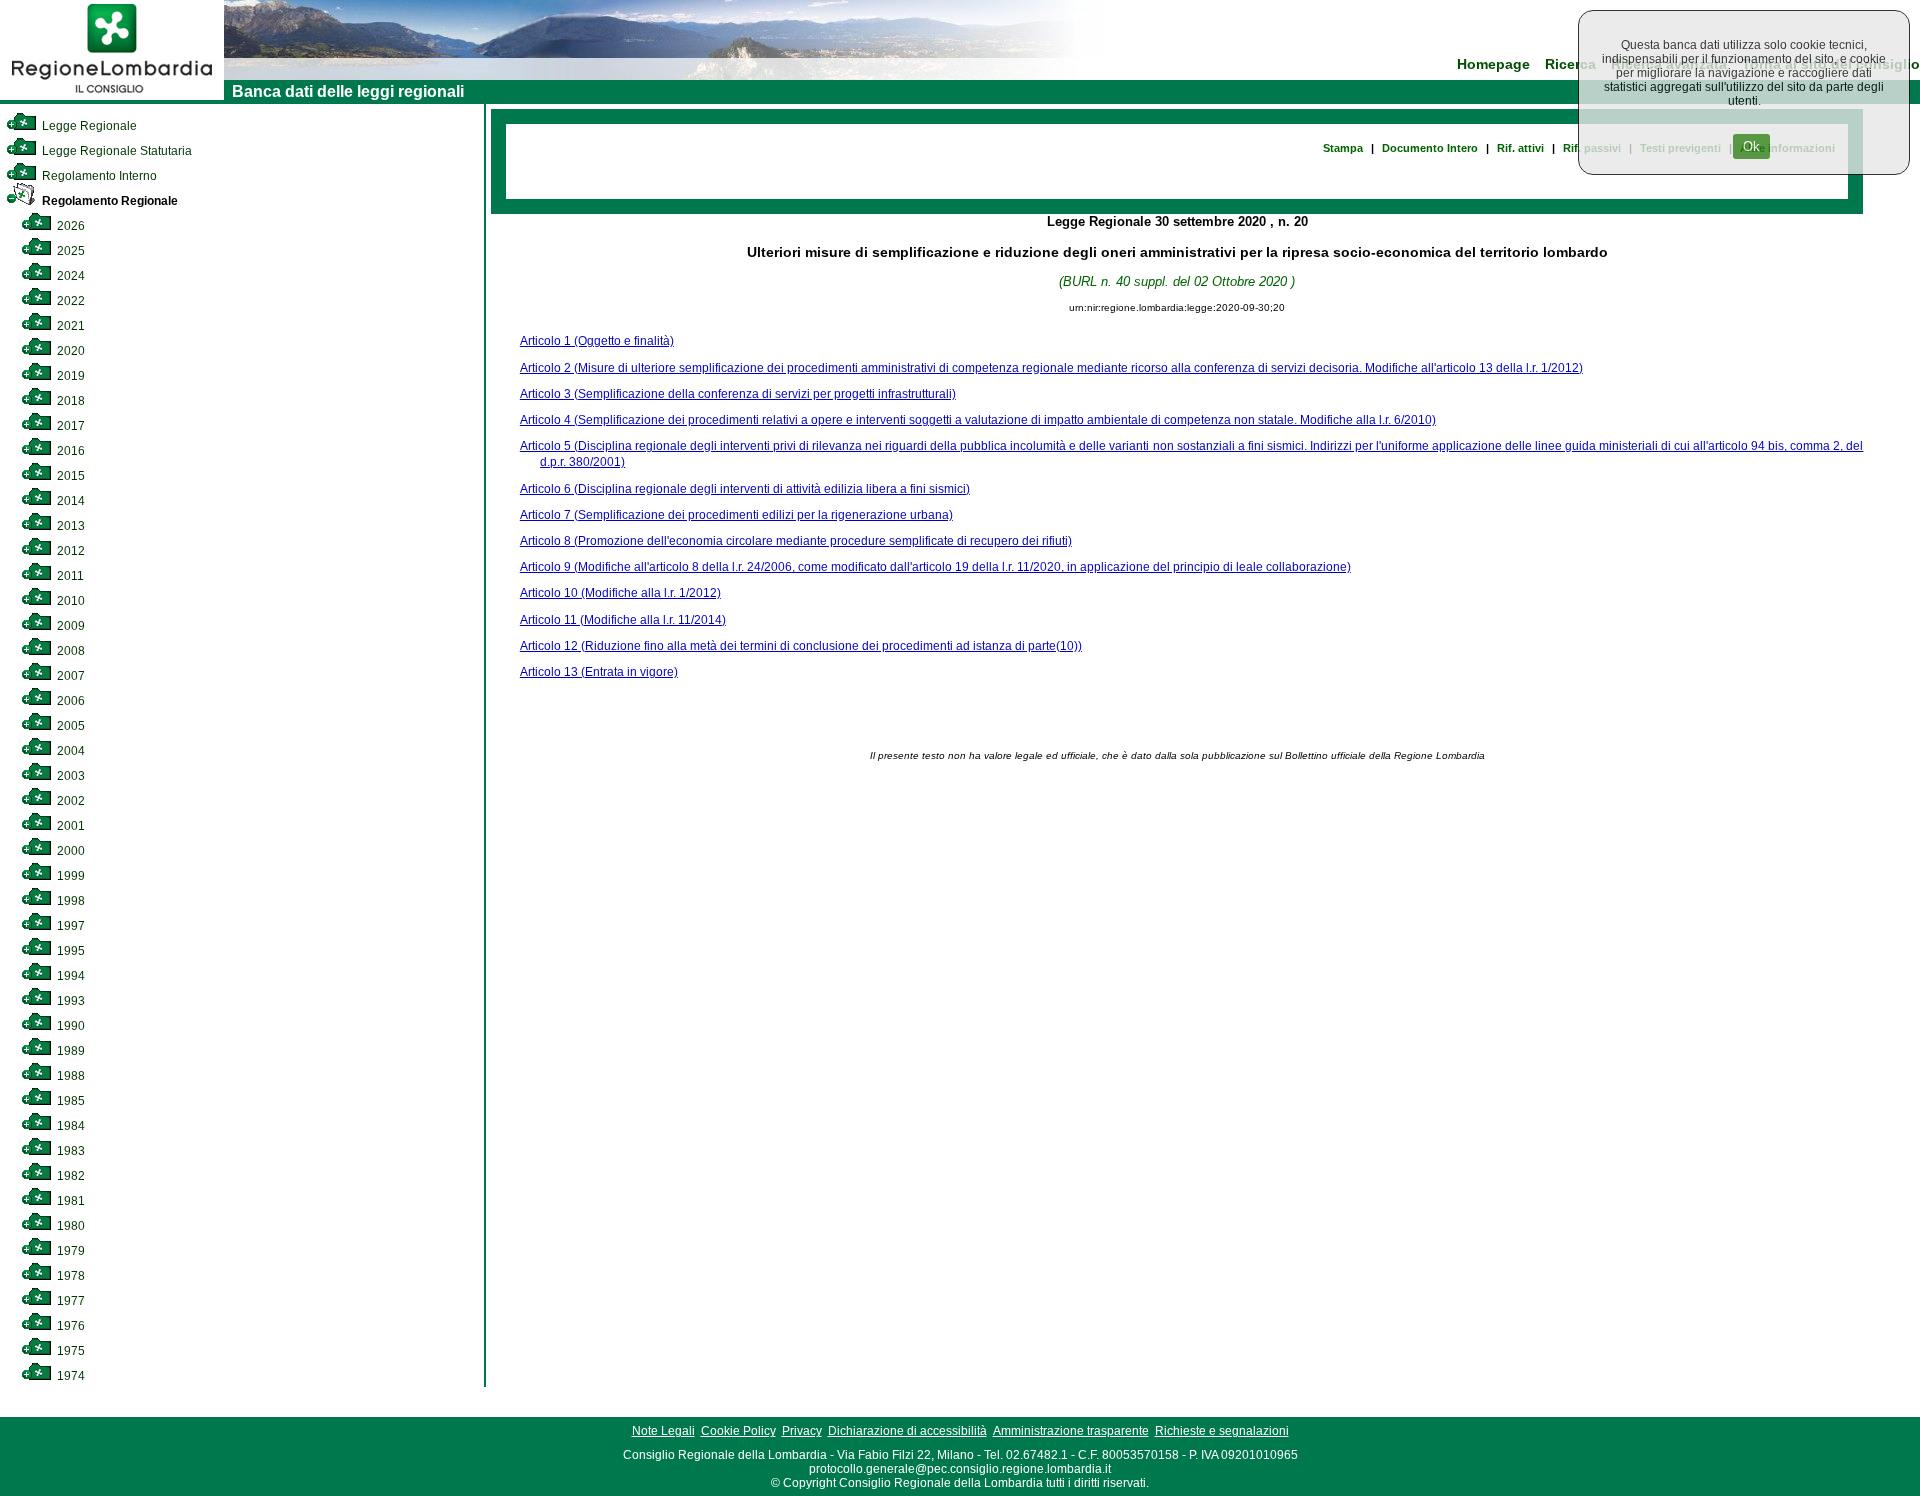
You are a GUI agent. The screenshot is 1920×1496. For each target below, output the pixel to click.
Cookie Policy (738, 1431)
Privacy (802, 1431)
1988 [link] (69, 1076)
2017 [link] (69, 426)
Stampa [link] (1343, 148)
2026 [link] (69, 226)
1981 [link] (69, 1201)
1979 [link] (69, 1251)
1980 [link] (69, 1226)
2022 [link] (69, 301)
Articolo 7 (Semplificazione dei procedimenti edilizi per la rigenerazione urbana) (736, 515)
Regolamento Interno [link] (98, 176)
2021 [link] (69, 326)
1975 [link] (69, 1351)
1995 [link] (69, 951)
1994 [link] (69, 976)
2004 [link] (69, 751)
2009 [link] (69, 626)
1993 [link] (69, 1001)
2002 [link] (69, 801)
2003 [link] (69, 776)
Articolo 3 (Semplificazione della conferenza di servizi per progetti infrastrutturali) (738, 394)
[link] (112, 96)
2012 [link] (69, 551)
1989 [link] (69, 1051)
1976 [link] (69, 1326)
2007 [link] (69, 676)
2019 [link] (69, 376)
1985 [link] (69, 1101)
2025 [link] (69, 251)
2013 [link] (69, 526)
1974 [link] (69, 1376)
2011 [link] (69, 576)
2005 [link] (69, 726)
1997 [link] (69, 926)
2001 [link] (69, 826)
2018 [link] (69, 401)
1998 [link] (69, 901)
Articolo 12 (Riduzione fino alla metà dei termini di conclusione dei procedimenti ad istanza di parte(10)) (801, 646)
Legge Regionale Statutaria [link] (115, 151)
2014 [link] (69, 501)
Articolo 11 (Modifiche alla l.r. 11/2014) (623, 620)
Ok (1751, 146)
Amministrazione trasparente (1071, 1431)
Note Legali (663, 1431)
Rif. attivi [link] (1520, 148)
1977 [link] (69, 1301)
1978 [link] (69, 1276)
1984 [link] (69, 1126)
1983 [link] (69, 1151)
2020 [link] (69, 351)
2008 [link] (69, 651)
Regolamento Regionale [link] (108, 201)
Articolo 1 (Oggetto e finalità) (597, 341)
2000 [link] (69, 851)
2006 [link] (69, 701)
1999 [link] (69, 876)
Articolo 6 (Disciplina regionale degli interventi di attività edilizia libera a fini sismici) (745, 489)
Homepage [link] (1493, 64)
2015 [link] (69, 476)
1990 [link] (69, 1026)
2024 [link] (69, 276)
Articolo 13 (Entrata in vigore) (599, 672)
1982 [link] (69, 1176)
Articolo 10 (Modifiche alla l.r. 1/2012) (620, 593)
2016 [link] (69, 451)
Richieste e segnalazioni (1222, 1431)
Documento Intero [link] (1430, 148)
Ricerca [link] (1570, 64)
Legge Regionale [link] (88, 126)
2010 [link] (69, 601)
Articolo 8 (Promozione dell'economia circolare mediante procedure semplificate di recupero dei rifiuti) (796, 541)
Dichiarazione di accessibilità (907, 1431)
